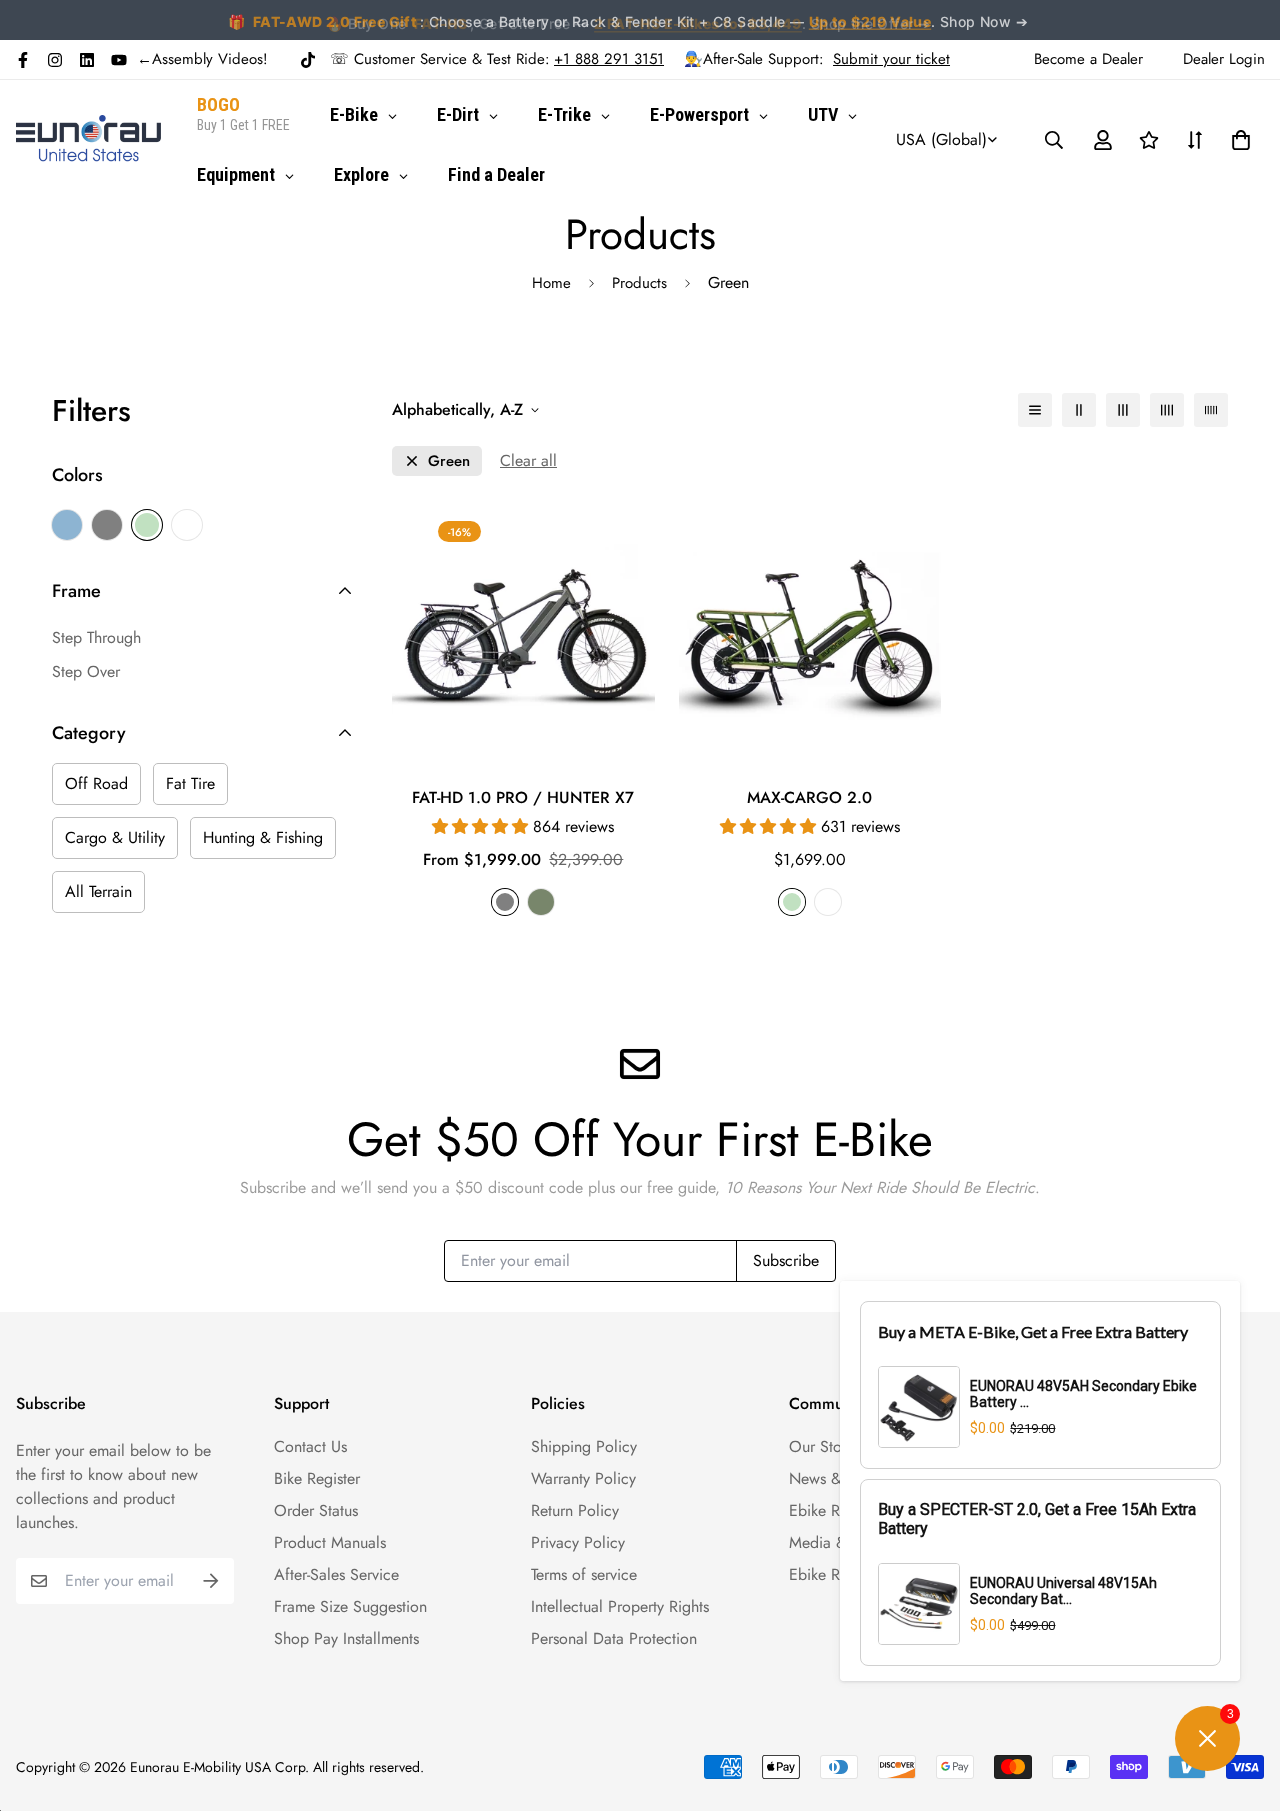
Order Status (316, 1510)
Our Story (821, 1446)
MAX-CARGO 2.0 (809, 797)
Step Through (96, 637)
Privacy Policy (578, 1542)
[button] (1237, 140)
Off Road (96, 783)
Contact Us (310, 1446)
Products (639, 283)
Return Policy (575, 1510)
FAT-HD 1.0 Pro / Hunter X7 (523, 797)
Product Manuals (330, 1542)
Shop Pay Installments (346, 1638)
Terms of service (584, 1574)
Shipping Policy (584, 1446)
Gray (107, 525)
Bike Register (317, 1478)
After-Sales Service (336, 1574)
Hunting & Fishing (263, 837)
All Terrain (98, 891)
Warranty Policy (583, 1478)
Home (551, 283)
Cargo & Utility (115, 837)
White (187, 525)
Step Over (86, 671)
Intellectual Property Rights (620, 1606)
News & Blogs (836, 1478)
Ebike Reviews (836, 1510)
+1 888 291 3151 (609, 59)
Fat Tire (190, 783)
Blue (67, 525)
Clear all (528, 460)
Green (147, 525)
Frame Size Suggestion (350, 1606)
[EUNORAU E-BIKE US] (88, 139)
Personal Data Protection (614, 1638)
